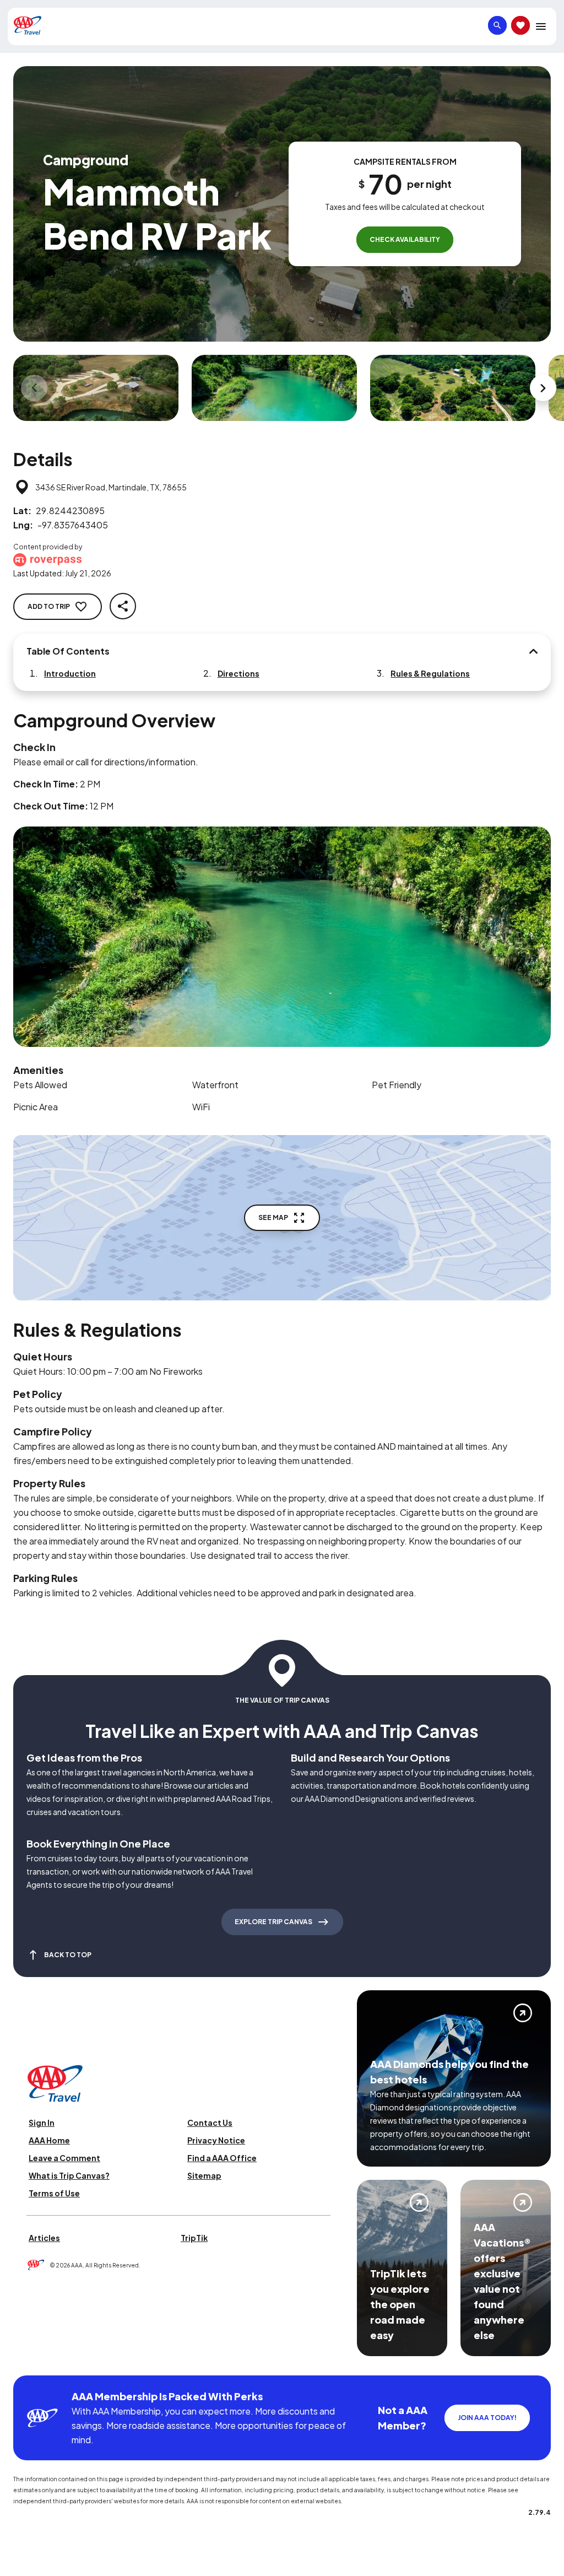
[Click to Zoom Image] (96, 388)
